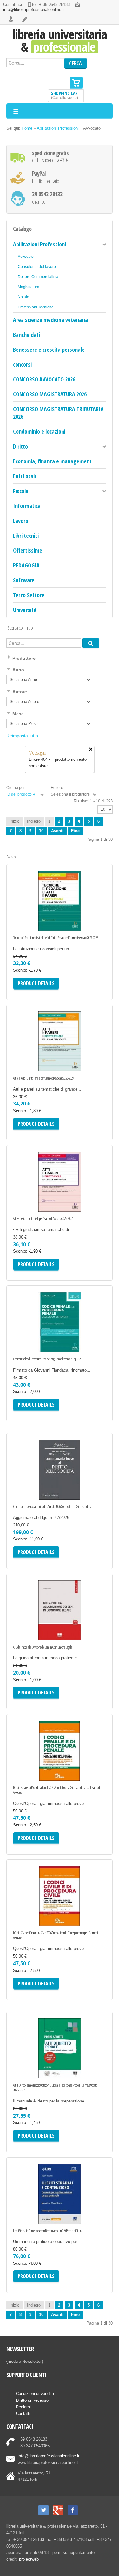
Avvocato (26, 256)
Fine (75, 831)
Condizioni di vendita (35, 2394)
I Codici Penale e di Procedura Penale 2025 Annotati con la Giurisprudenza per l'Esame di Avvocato (57, 1790)
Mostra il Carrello (76, 83)
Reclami (23, 2407)
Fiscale (21, 491)
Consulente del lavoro (37, 266)
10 (41, 831)
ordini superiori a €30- (50, 157)
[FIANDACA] (32, 1339)
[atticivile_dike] (32, 1199)
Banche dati (26, 335)
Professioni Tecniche (36, 307)
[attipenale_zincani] (32, 2065)
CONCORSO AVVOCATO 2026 (44, 379)
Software (24, 580)
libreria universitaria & (60, 40)
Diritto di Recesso (32, 2400)
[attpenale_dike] (32, 1058)
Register (25, 19)
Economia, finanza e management (52, 461)
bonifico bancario (46, 177)
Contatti (23, 2414)
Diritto (20, 446)
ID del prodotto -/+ (22, 794)
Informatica (27, 506)
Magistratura (29, 287)
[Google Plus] (58, 2510)
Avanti (57, 831)
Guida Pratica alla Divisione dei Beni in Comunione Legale (42, 1647)
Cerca (76, 63)
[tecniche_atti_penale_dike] (32, 918)
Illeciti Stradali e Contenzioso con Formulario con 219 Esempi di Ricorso (48, 2231)
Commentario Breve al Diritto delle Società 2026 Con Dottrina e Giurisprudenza (53, 1507)
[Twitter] (43, 2510)
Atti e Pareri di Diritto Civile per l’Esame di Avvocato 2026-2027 (43, 1219)
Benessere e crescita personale (49, 350)
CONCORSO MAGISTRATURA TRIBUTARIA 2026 (58, 413)
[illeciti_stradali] (32, 2211)
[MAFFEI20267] (32, 1487)
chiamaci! (47, 198)
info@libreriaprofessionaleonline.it (34, 10)
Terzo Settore (29, 595)
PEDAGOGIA (26, 565)
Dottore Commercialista (38, 277)
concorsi (22, 364)
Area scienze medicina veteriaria (50, 320)
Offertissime (28, 550)
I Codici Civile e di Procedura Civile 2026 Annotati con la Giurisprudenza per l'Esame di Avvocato (55, 1935)
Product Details (84, 921)
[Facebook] (73, 2510)
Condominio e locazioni (39, 431)
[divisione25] (32, 1627)
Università (25, 610)
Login (11, 19)
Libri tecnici (26, 536)
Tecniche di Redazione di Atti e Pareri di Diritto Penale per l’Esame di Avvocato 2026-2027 (55, 938)
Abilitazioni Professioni (58, 128)
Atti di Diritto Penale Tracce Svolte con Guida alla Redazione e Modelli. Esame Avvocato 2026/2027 (55, 2088)
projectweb (29, 2559)
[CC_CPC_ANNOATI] (32, 1913)
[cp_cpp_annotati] (32, 1768)
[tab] (60, 659)
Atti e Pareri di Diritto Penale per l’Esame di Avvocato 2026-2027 (43, 1078)
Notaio (23, 297)
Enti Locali (24, 476)
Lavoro (21, 521)
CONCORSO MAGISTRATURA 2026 (50, 394)
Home (27, 128)
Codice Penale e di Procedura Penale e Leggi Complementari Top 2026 (47, 1359)
